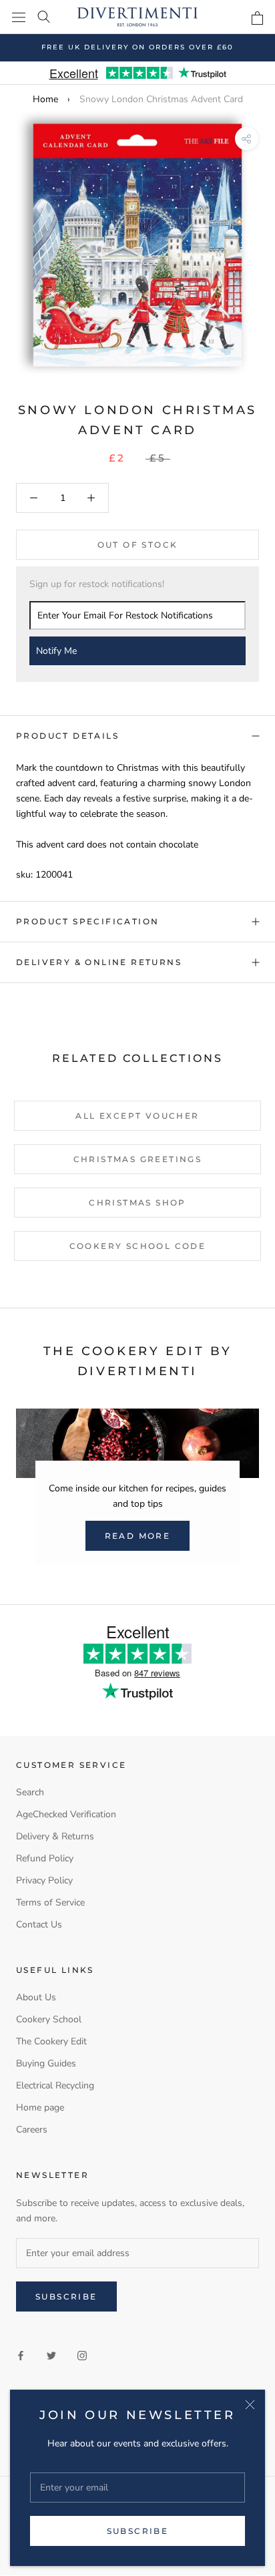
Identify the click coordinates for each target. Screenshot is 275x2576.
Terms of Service (50, 1902)
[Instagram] (82, 2355)
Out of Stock (138, 545)
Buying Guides (46, 2063)
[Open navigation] (19, 17)
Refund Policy (45, 1858)
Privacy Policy (44, 1880)
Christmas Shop (137, 1203)
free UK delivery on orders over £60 (137, 47)
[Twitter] (51, 2355)
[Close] (250, 2405)
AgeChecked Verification (66, 1814)
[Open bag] (257, 18)
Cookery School (49, 2019)
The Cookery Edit (51, 2041)
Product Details (67, 736)
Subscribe (138, 2531)
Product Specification (87, 921)
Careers (32, 2130)
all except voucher (137, 1116)
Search (30, 1792)
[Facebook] (21, 2355)
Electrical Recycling (55, 2085)
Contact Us (39, 1924)
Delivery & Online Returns (99, 962)
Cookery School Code (138, 1246)
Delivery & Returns (55, 1836)
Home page (40, 2107)
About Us (36, 1997)
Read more (138, 1536)
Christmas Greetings (138, 1159)
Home (45, 99)
